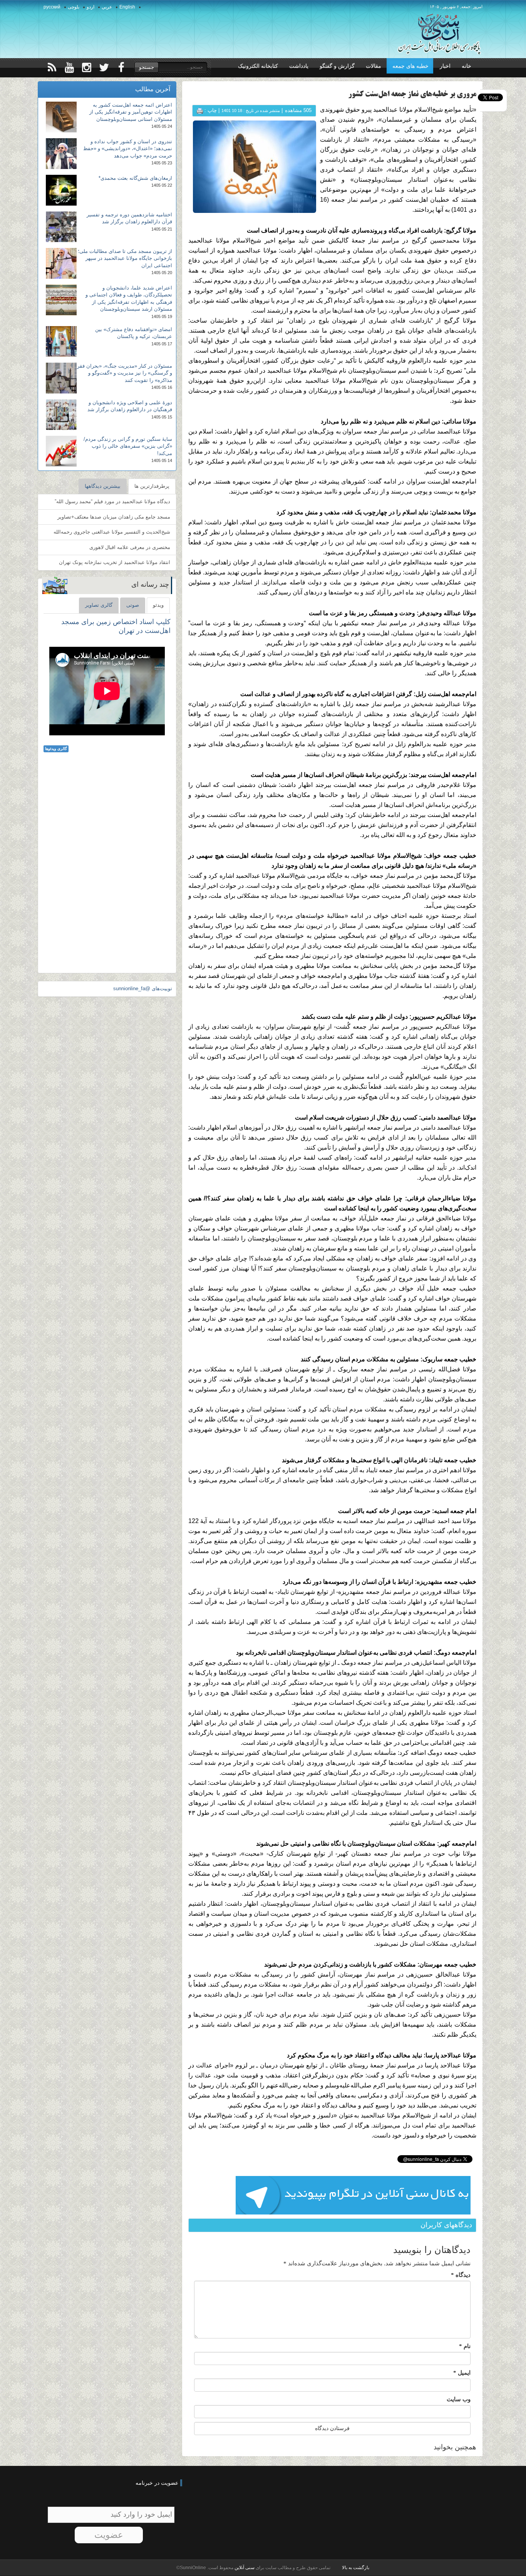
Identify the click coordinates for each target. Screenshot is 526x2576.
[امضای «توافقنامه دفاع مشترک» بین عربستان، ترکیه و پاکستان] (61, 341)
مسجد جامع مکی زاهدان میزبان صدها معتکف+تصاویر (114, 517)
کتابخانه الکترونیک (258, 66)
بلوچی (74, 7)
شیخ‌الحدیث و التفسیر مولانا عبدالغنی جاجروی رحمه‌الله (112, 532)
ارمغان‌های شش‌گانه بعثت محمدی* (135, 178)
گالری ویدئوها (56, 749)
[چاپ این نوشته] (200, 110)
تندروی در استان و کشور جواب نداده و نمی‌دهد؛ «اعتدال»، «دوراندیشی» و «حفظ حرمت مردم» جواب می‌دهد (128, 149)
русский (52, 7)
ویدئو (158, 605)
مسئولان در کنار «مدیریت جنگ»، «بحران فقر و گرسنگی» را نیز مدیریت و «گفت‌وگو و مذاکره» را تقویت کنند (125, 373)
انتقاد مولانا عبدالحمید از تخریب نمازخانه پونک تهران (115, 562)
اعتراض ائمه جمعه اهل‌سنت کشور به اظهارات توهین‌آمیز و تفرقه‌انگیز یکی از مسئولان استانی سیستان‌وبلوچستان (131, 112)
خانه (467, 66)
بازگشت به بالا (356, 2568)
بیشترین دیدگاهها (103, 486)
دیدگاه (461, 2275)
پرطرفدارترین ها (152, 486)
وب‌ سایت (459, 2399)
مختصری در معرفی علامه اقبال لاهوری (130, 547)
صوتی (133, 605)
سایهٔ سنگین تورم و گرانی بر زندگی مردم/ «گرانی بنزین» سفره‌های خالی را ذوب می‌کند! (128, 446)
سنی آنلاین (244, 2568)
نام (465, 2346)
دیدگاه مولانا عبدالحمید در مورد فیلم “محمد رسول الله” (112, 501)
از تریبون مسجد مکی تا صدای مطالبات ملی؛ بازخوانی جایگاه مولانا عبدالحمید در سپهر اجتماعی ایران (125, 258)
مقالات (374, 66)
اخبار (445, 66)
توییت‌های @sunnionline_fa (143, 988)
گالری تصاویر (99, 605)
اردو (90, 7)
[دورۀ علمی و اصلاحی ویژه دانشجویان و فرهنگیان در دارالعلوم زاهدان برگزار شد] (61, 415)
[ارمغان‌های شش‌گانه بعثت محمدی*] (61, 190)
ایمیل (462, 2373)
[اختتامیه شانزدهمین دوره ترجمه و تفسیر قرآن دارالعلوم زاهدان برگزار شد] (61, 227)
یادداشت (299, 66)
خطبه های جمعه (410, 66)
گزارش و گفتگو (337, 66)
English (127, 7)
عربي (107, 7)
